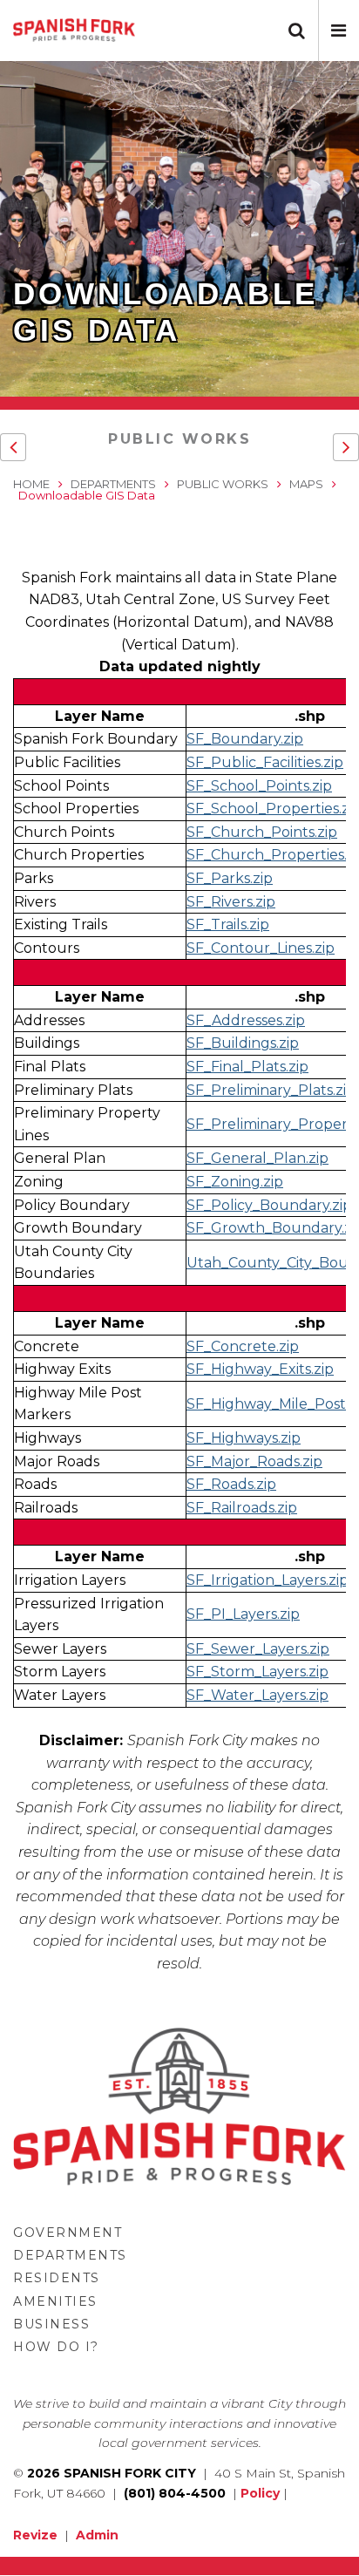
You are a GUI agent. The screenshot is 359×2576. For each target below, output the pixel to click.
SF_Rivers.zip (231, 902)
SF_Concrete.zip (243, 1346)
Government (68, 2233)
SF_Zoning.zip (235, 1182)
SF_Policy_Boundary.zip (269, 1205)
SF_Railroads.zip (242, 1508)
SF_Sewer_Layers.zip (258, 1649)
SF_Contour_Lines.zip (261, 948)
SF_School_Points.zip (259, 786)
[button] (339, 31)
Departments (113, 484)
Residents (57, 2278)
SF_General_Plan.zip (257, 1158)
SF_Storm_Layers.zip (257, 1672)
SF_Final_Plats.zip (247, 1067)
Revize (35, 2535)
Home (31, 484)
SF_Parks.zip (230, 878)
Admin (97, 2535)
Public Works (179, 439)
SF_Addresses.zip (246, 1020)
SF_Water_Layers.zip (257, 1695)
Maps (306, 484)
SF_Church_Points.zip (262, 832)
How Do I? (56, 2347)
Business (51, 2324)
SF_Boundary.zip (245, 739)
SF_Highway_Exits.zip (260, 1369)
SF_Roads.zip (231, 1484)
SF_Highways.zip (244, 1438)
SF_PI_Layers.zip (243, 1614)
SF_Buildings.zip (243, 1043)
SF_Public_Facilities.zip (265, 762)
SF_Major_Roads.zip (254, 1461)
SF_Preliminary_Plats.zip (271, 1090)
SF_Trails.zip (228, 924)
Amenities (55, 2301)
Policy (260, 2493)
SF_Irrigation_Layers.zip (268, 1580)
